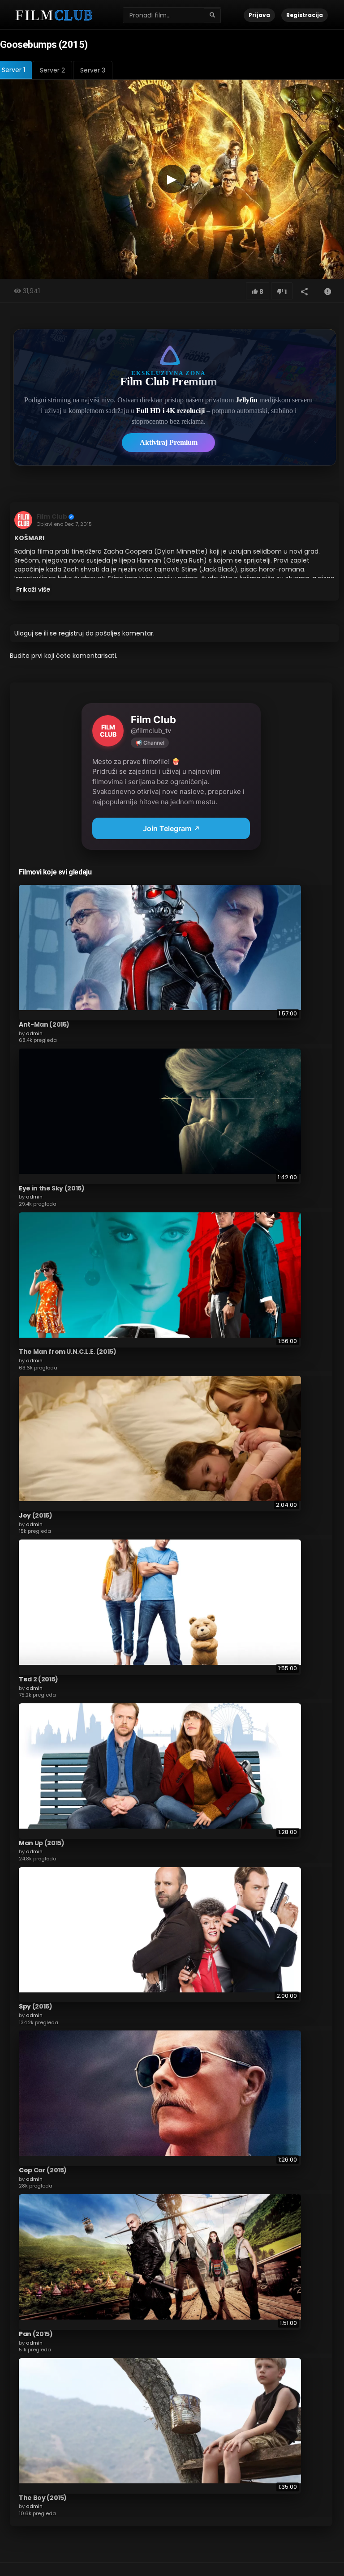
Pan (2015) (36, 2334)
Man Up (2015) (41, 1843)
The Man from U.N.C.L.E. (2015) (68, 1352)
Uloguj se (28, 633)
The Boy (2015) (43, 2498)
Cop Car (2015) (43, 2170)
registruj (71, 633)
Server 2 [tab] (52, 70)
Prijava (259, 15)
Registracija (305, 15)
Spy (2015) (36, 2006)
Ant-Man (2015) (44, 1024)
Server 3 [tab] (93, 70)
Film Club (52, 516)
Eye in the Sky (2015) (52, 1188)
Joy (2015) (36, 1515)
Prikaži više (33, 589)
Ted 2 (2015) (39, 1679)
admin (34, 1033)
